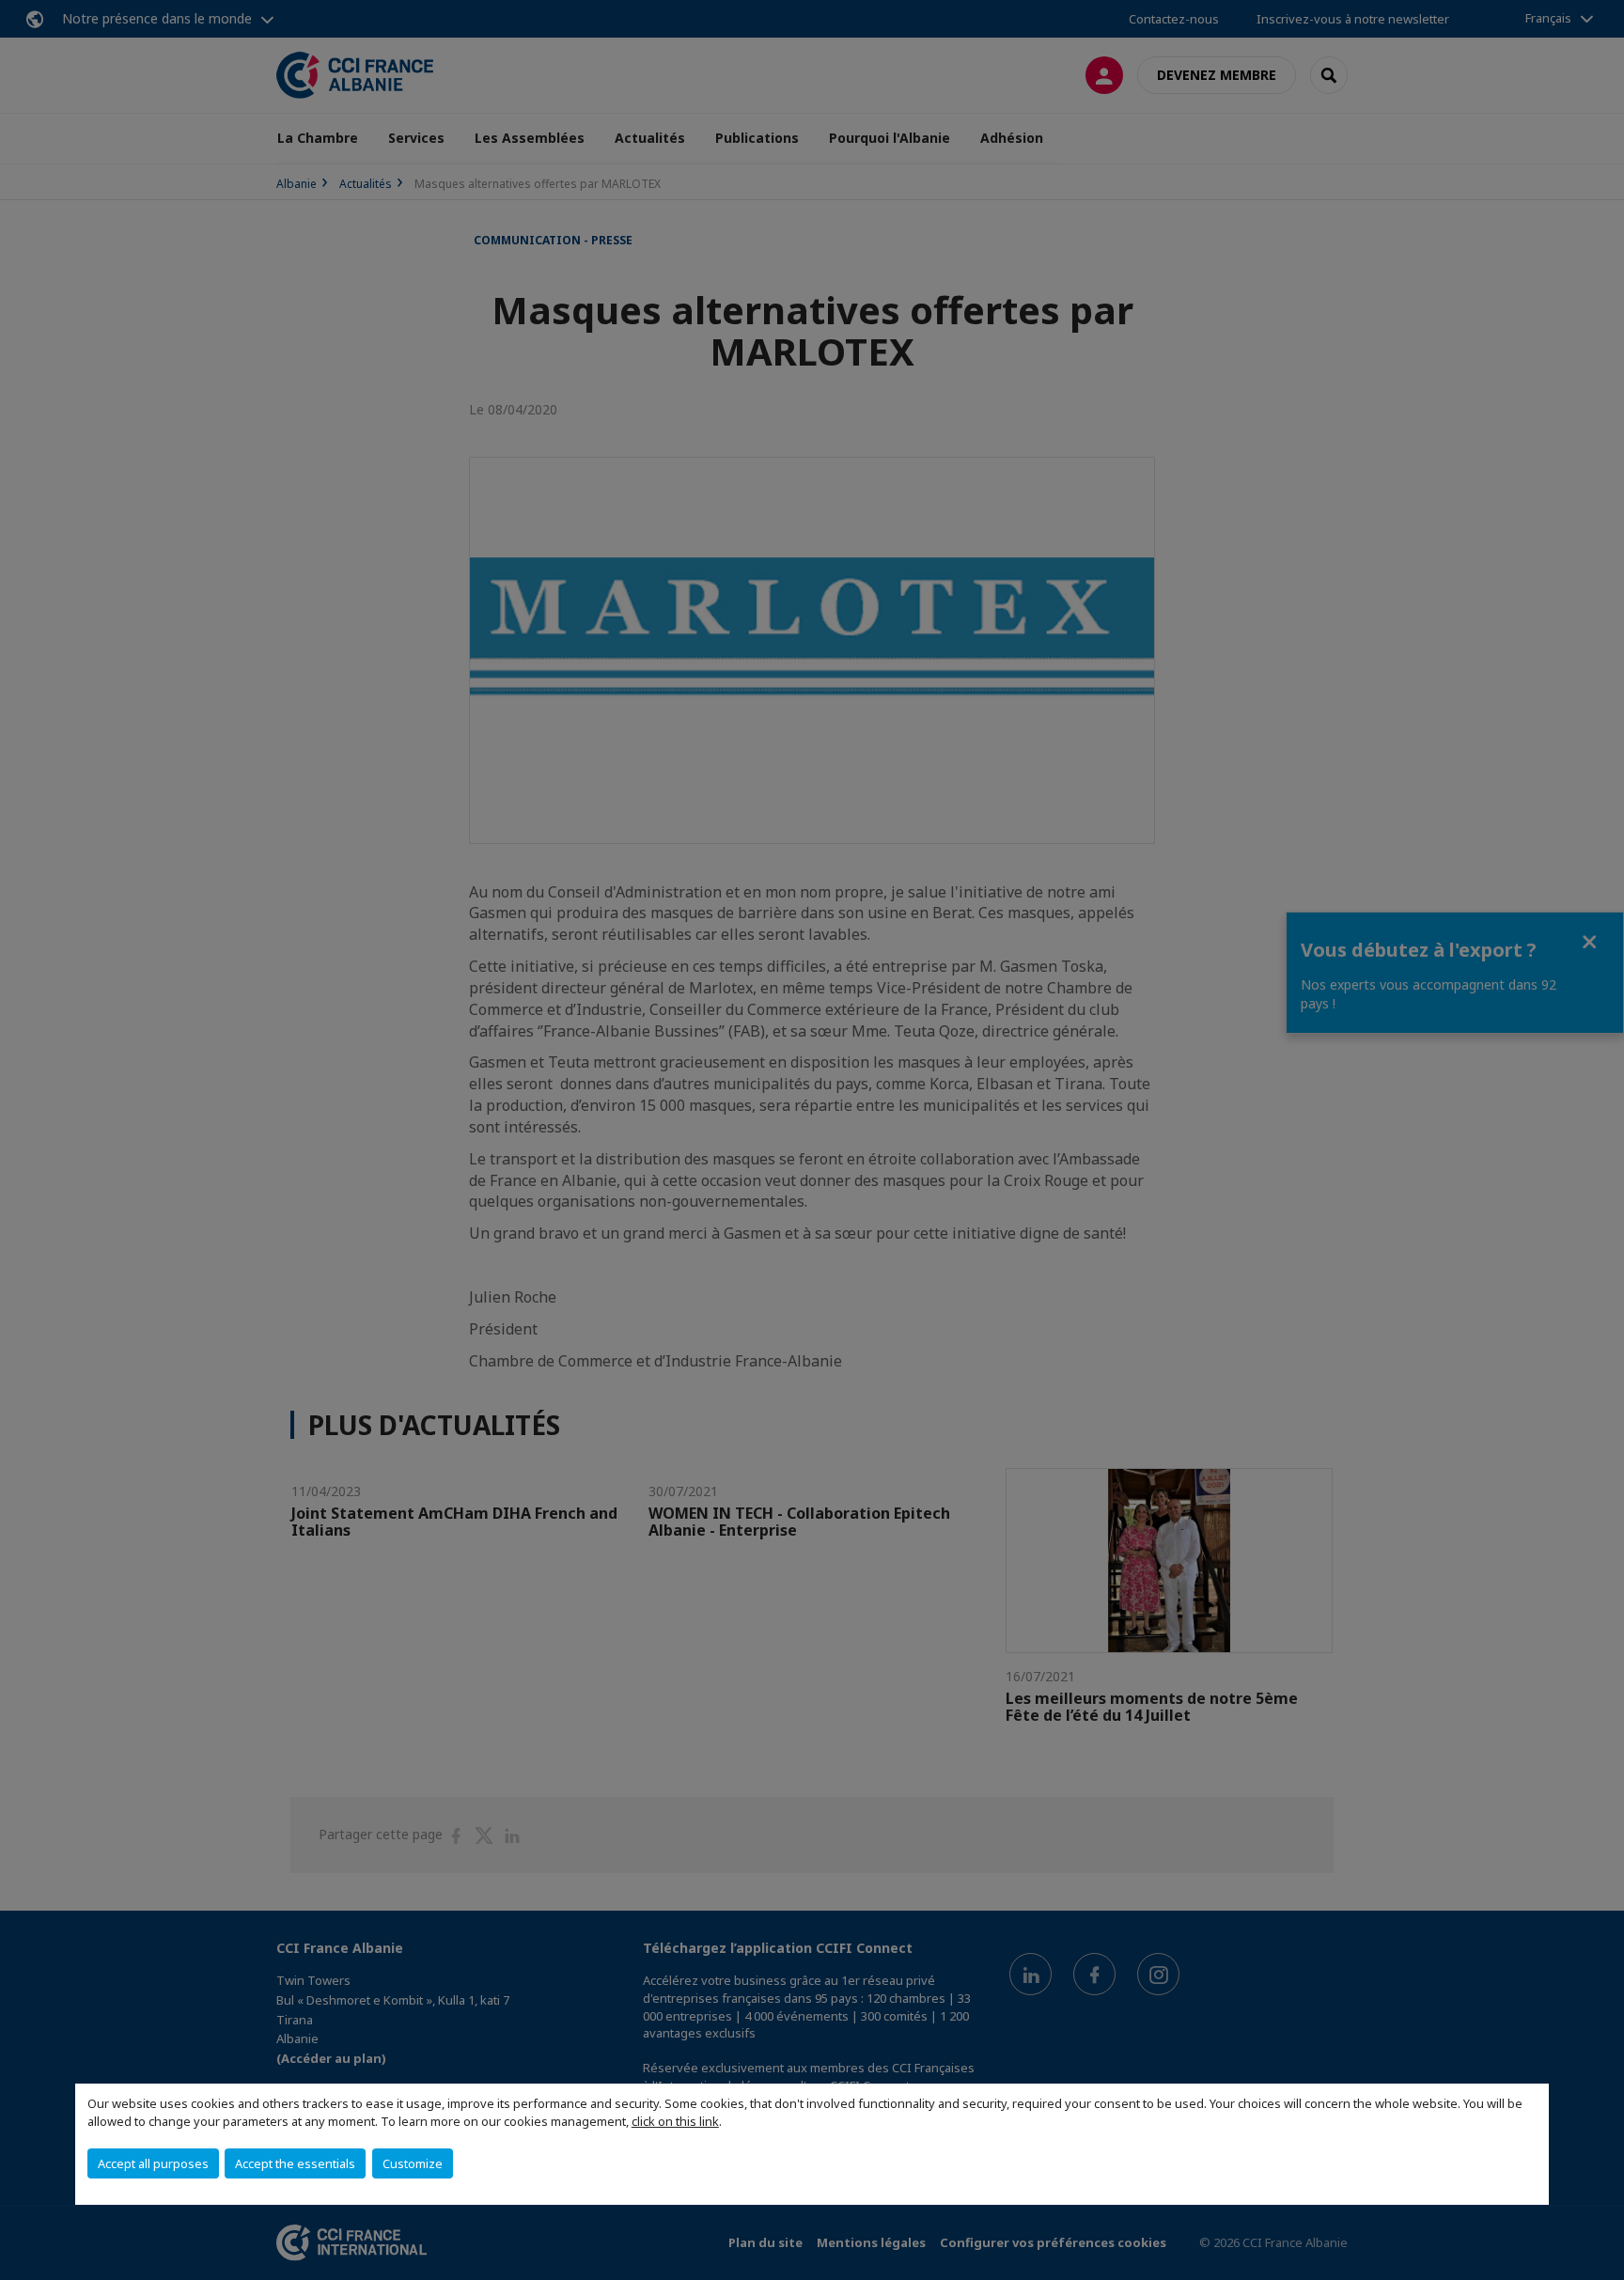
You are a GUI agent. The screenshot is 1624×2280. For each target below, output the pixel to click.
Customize (413, 2163)
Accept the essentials (295, 2163)
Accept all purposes (153, 2163)
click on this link (675, 2121)
